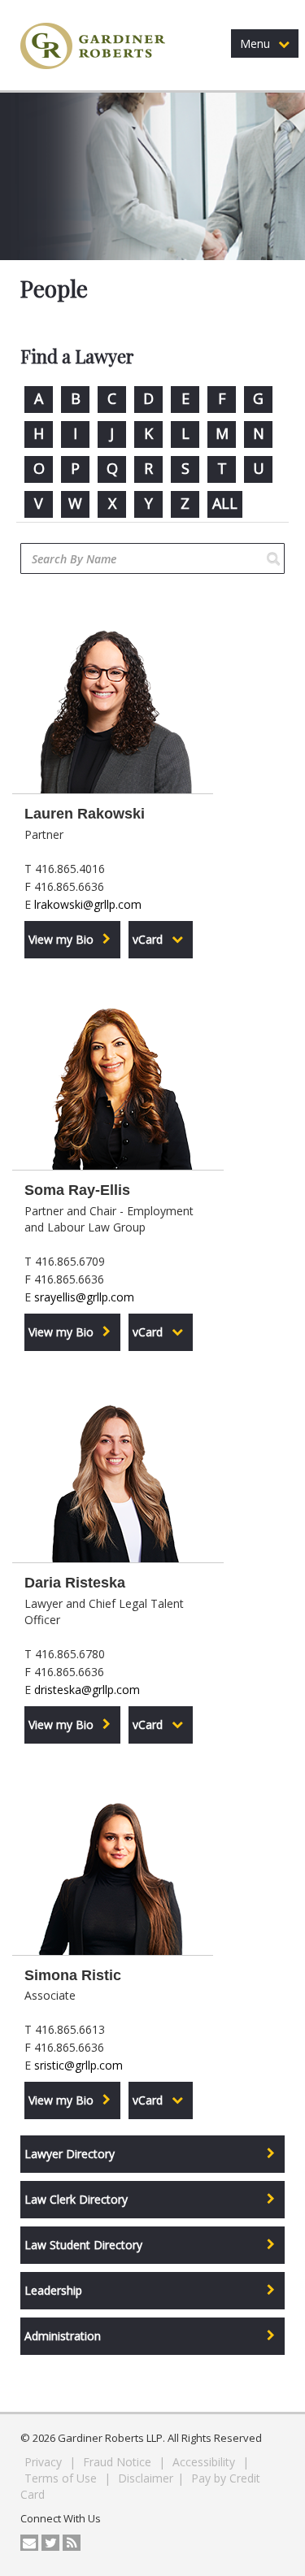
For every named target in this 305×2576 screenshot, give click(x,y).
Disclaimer (146, 2478)
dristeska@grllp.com (87, 1690)
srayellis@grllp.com (84, 1297)
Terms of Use (62, 2478)
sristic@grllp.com (78, 2065)
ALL (225, 503)
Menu (255, 43)
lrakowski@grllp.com (88, 904)
